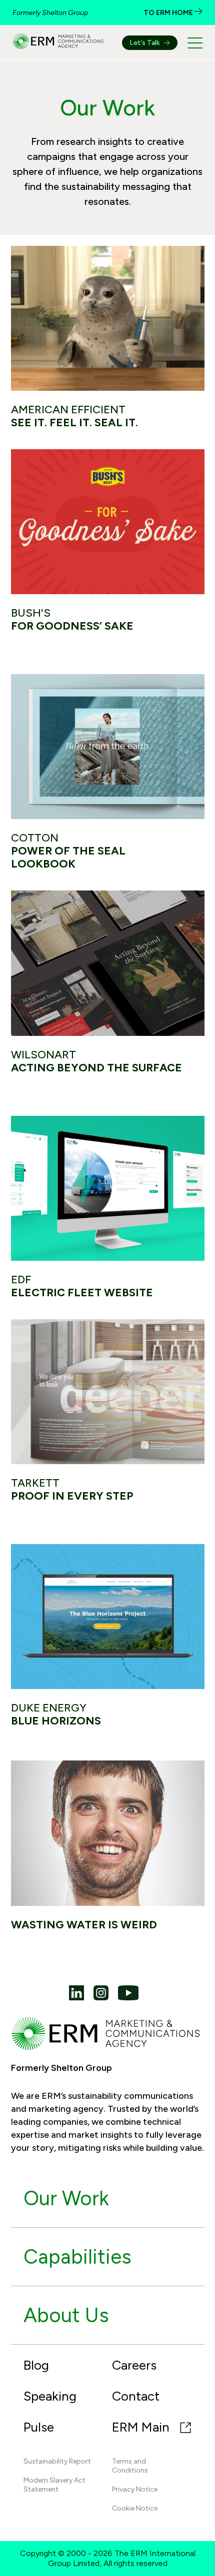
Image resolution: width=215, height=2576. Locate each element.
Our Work (66, 2198)
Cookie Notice (135, 2508)
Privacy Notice (135, 2489)
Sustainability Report (57, 2461)
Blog (36, 2365)
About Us (66, 2315)
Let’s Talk (145, 43)
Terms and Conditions (130, 2466)
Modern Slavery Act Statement (54, 2485)
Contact (136, 2396)
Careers (134, 2365)
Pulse (39, 2427)
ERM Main (142, 2427)
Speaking (50, 2396)
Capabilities (77, 2257)
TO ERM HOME (169, 13)
